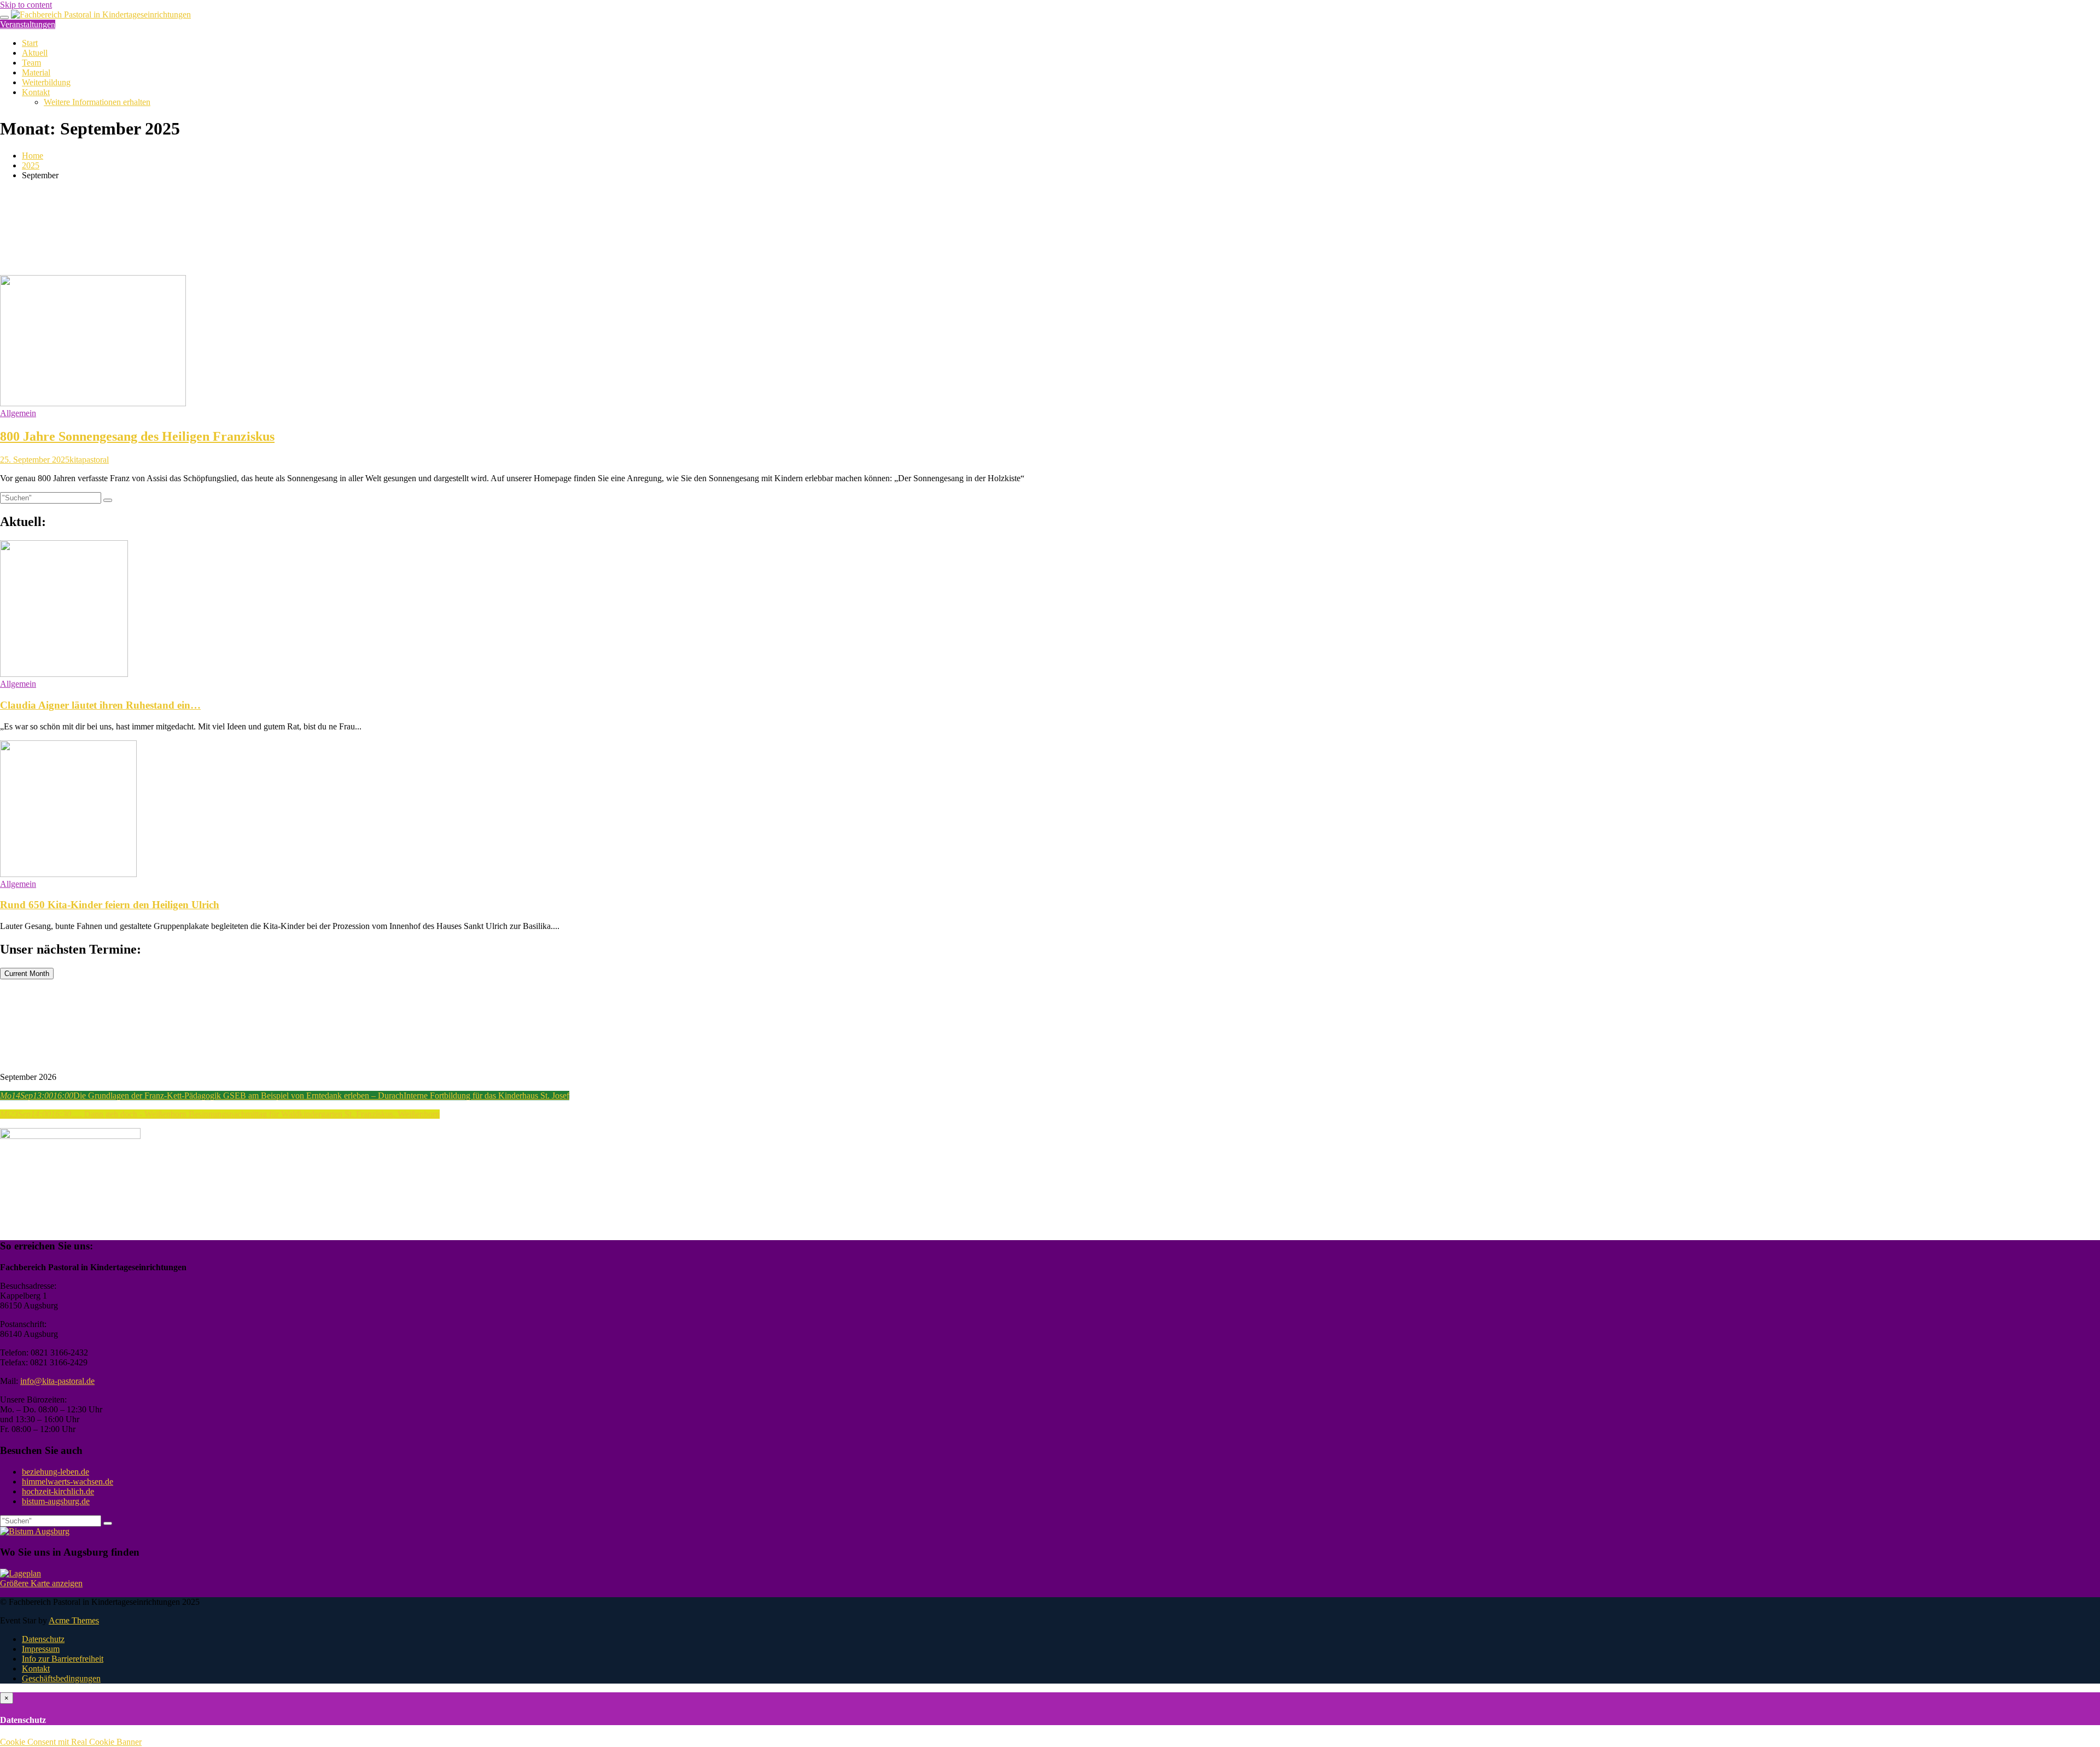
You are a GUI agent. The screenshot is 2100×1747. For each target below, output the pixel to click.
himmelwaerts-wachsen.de (68, 1482)
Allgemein (18, 413)
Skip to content (26, 5)
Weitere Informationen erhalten (97, 102)
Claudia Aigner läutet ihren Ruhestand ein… (100, 705)
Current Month (27, 974)
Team (31, 63)
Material (36, 72)
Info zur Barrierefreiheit (63, 1659)
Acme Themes (74, 1620)
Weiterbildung (46, 82)
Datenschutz (43, 1639)
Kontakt (36, 92)
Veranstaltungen (28, 24)
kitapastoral (89, 460)
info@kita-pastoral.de (57, 1381)
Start (30, 43)
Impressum (41, 1649)
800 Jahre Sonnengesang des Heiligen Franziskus (137, 436)
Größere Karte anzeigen (41, 1583)
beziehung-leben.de (56, 1472)
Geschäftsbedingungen (61, 1678)
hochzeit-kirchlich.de (58, 1491)
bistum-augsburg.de (56, 1501)
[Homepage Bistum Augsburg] (35, 1531)
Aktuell (35, 53)
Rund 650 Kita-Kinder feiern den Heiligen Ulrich (110, 905)
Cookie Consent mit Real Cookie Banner (71, 1742)
